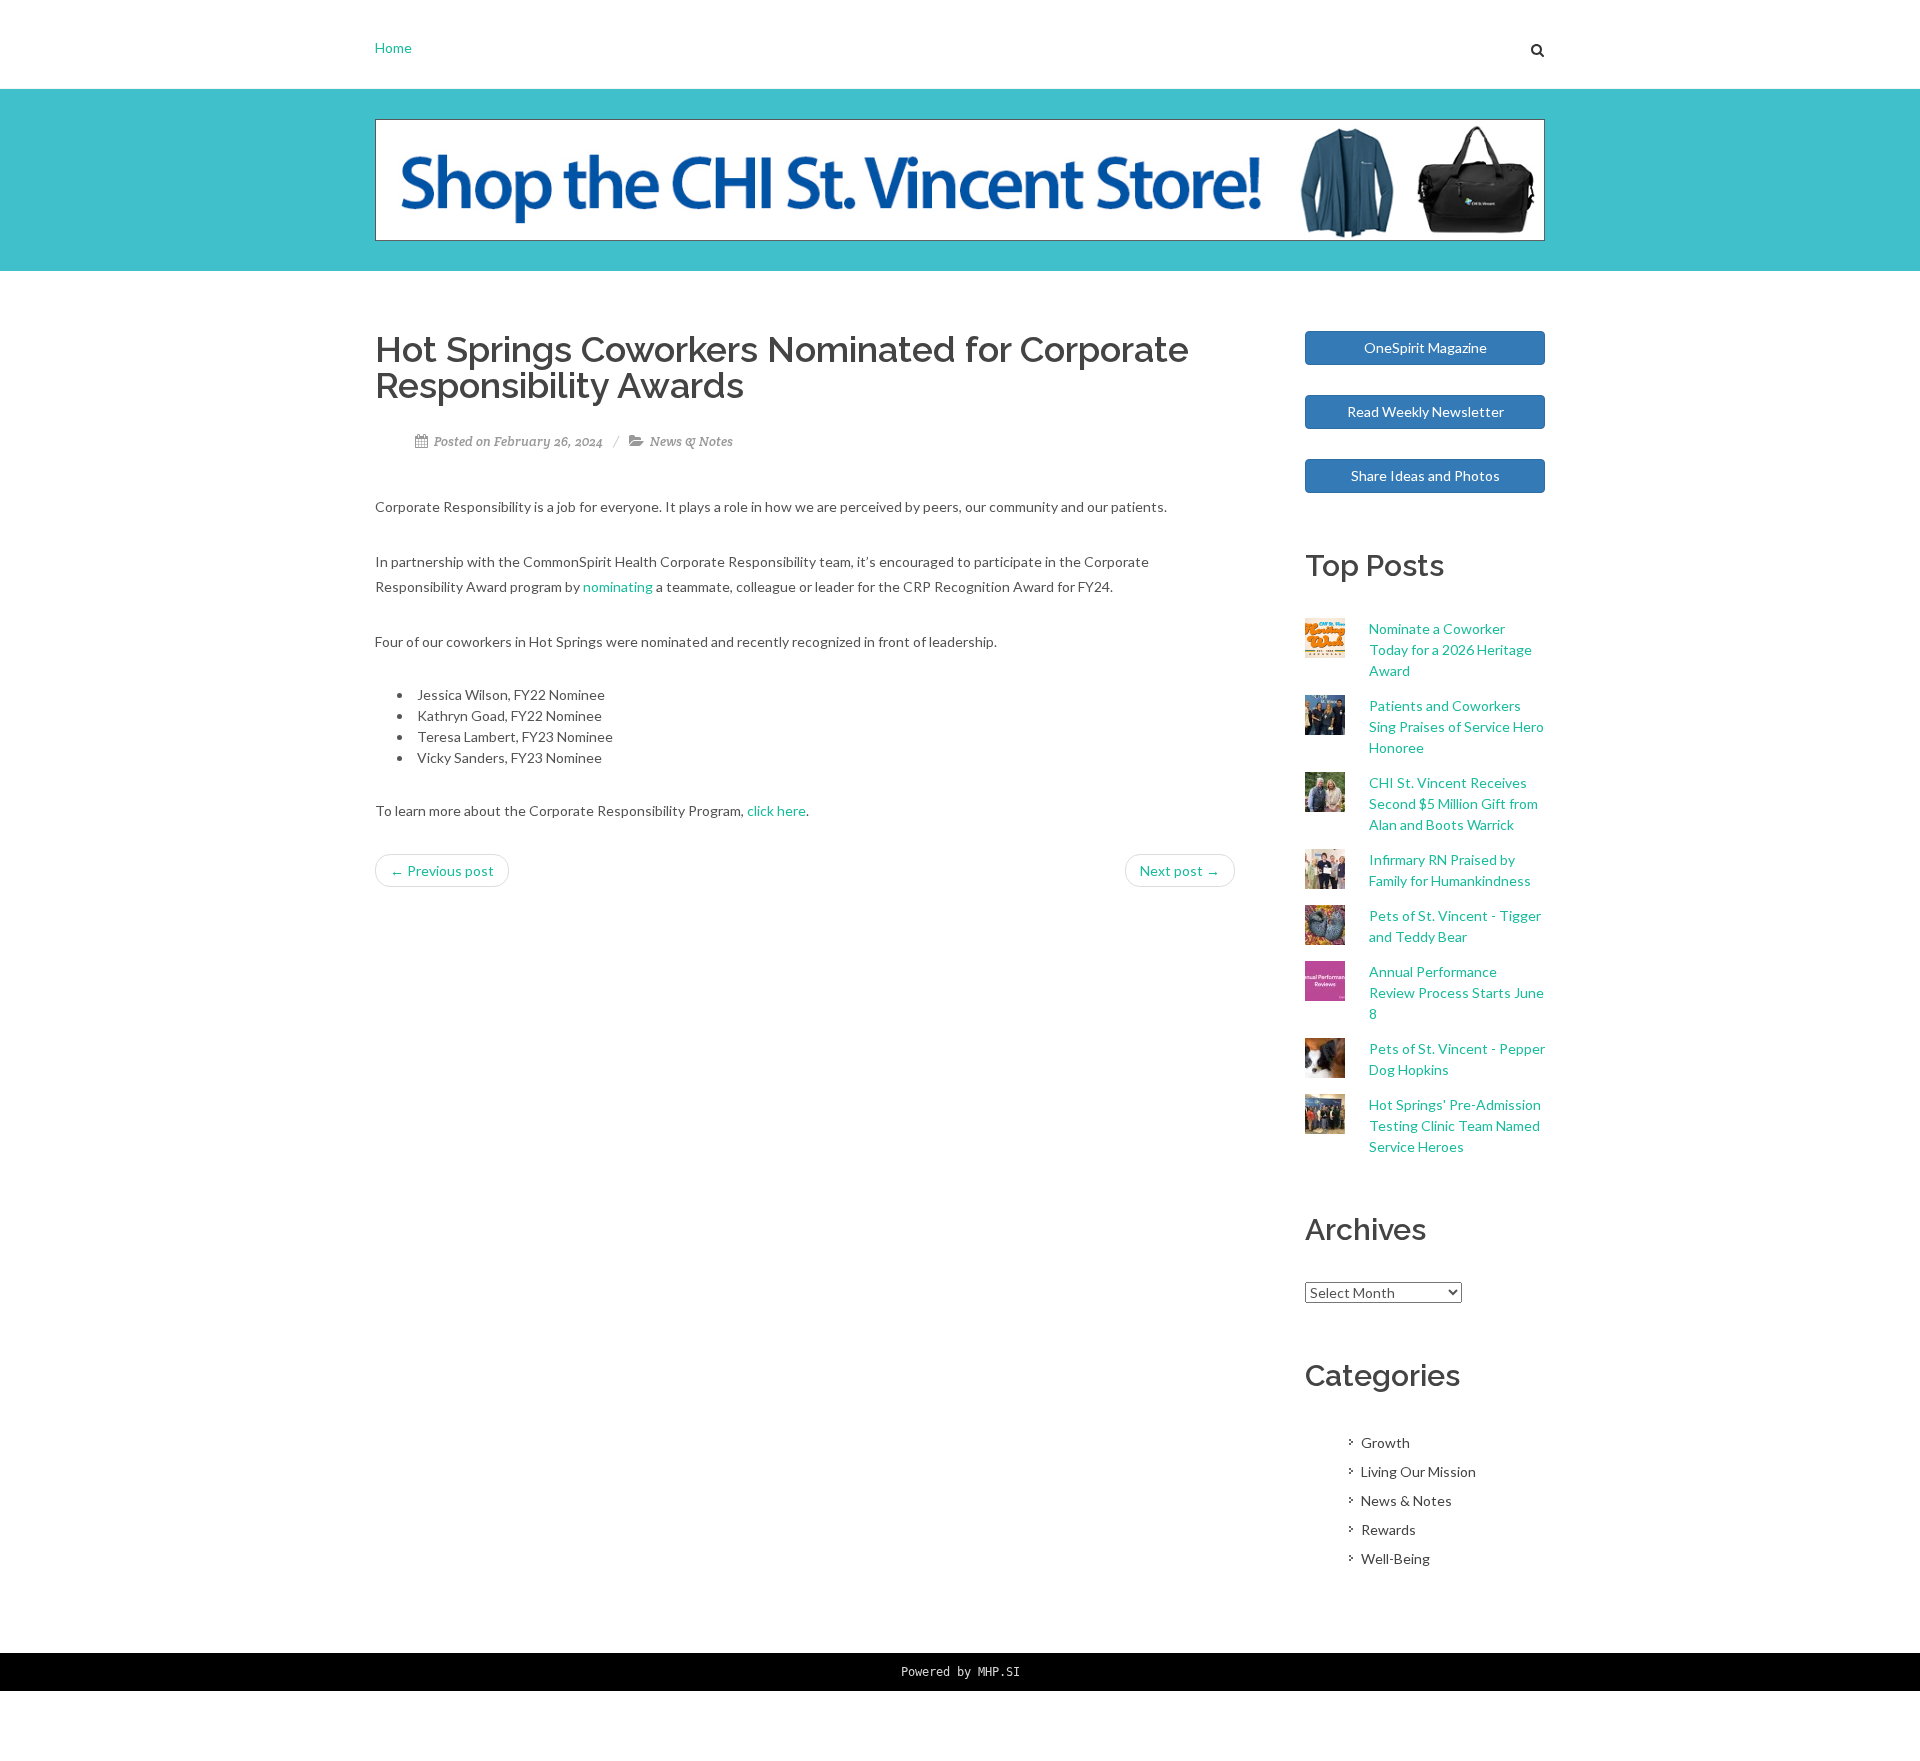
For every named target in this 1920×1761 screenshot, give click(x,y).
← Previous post (442, 870)
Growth (1385, 1442)
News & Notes (691, 441)
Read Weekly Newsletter (1425, 411)
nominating (618, 586)
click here (776, 810)
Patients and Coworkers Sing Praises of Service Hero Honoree (1456, 726)
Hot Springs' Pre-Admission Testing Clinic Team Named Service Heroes (1455, 1125)
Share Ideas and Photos (1425, 475)
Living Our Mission (1418, 1471)
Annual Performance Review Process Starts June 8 (1456, 992)
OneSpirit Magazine (1425, 347)
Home (393, 47)
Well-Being (1395, 1558)
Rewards (1388, 1529)
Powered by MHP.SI (960, 1672)
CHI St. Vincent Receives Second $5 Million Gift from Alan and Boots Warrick (1453, 803)
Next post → (1180, 870)
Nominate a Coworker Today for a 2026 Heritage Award (1450, 649)
